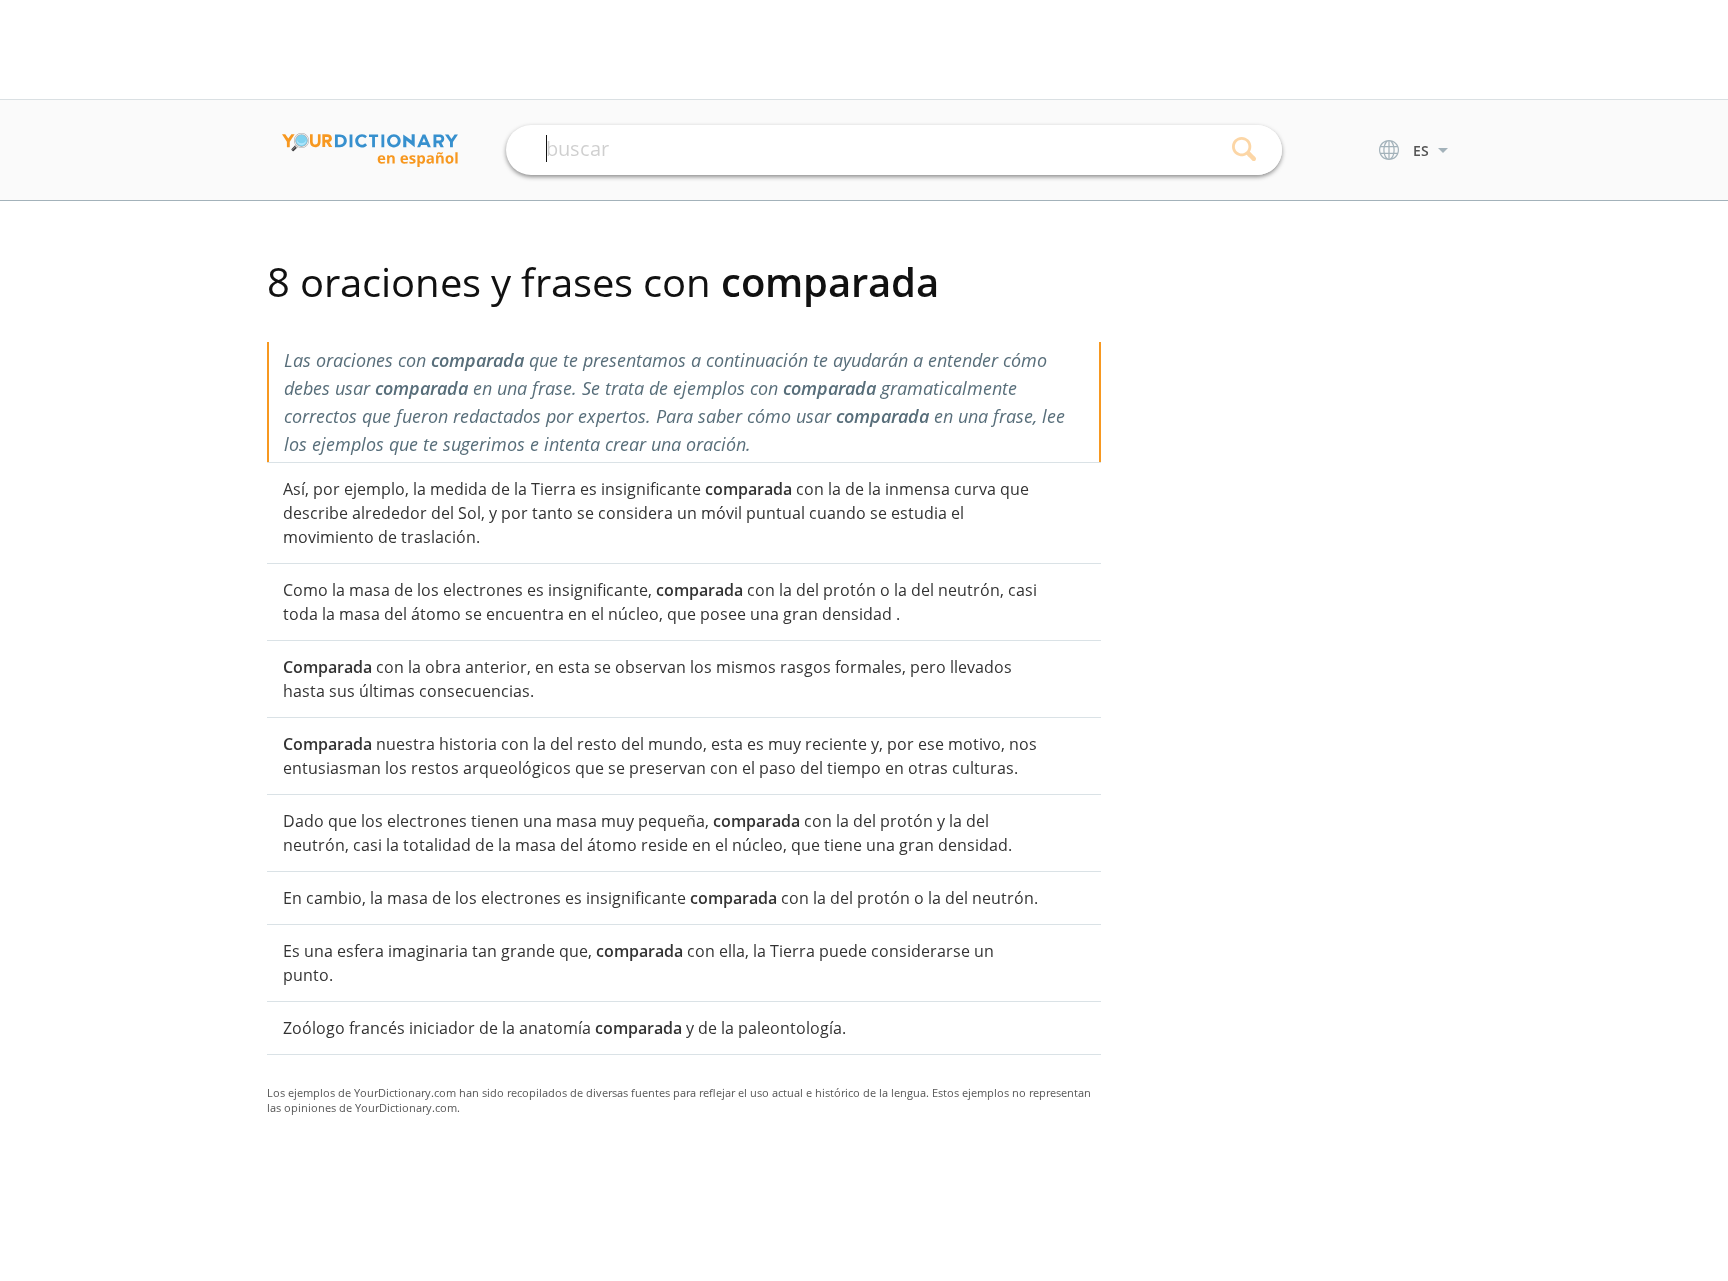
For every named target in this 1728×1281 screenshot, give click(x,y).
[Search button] (1244, 150)
